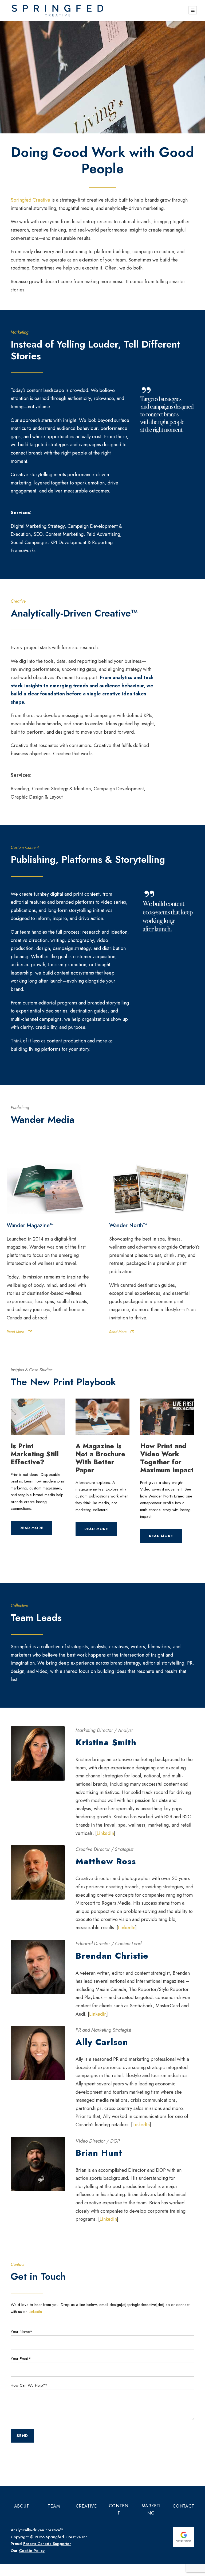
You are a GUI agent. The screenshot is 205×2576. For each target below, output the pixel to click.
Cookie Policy (32, 2551)
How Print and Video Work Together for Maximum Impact (167, 1458)
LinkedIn (105, 1833)
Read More (15, 1332)
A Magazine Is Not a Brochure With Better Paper (100, 1458)
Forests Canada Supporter (47, 2544)
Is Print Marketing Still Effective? (35, 1454)
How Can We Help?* (29, 2385)
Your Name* (21, 2332)
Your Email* (21, 2359)
